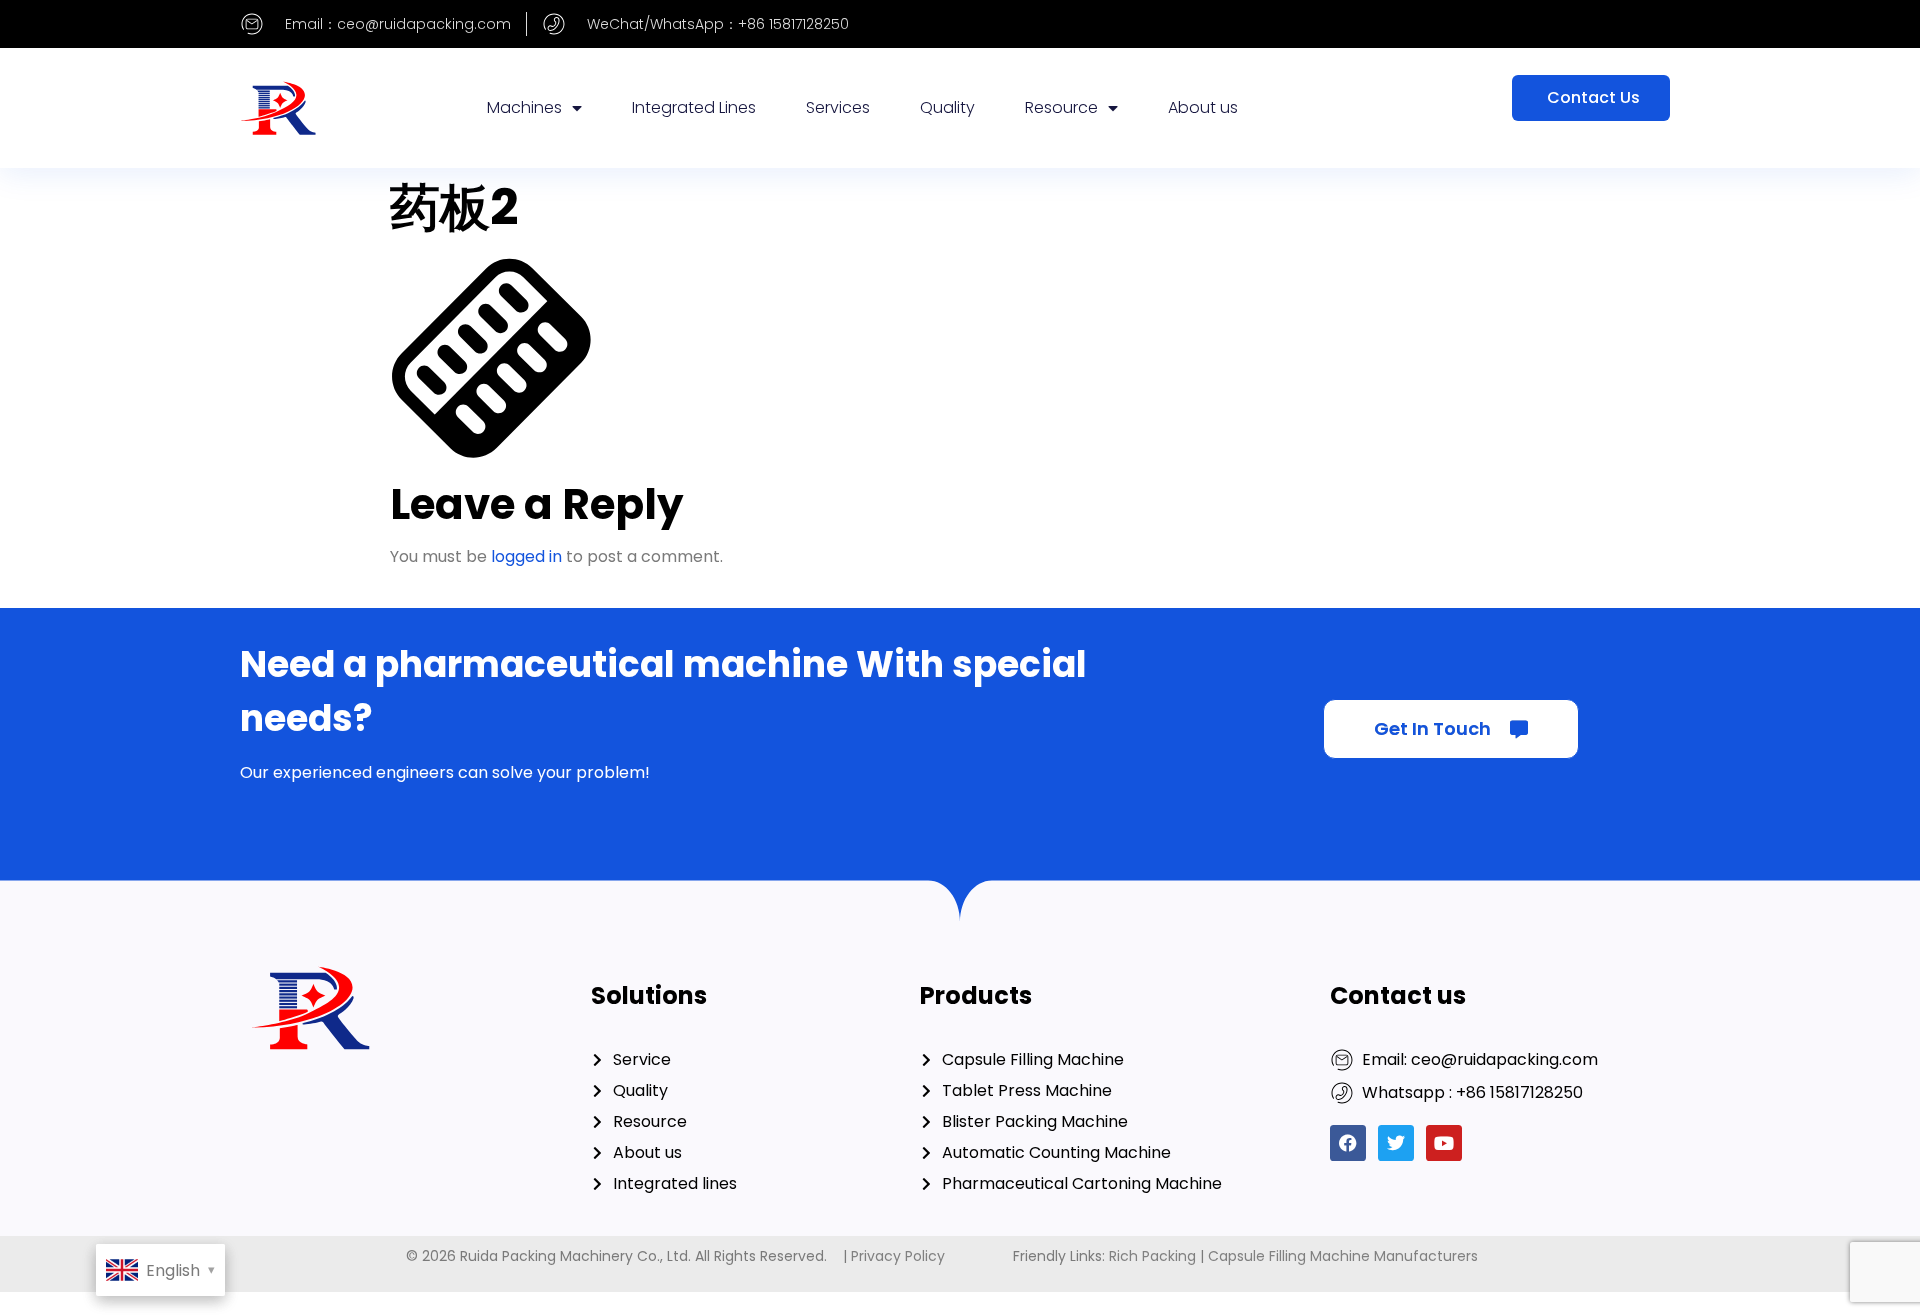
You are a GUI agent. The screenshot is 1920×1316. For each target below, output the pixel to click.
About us (1203, 107)
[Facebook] (1348, 1143)
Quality (947, 107)
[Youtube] (1444, 1143)
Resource (1061, 107)
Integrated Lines (694, 107)
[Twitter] (1396, 1143)
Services (838, 107)
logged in (526, 556)
